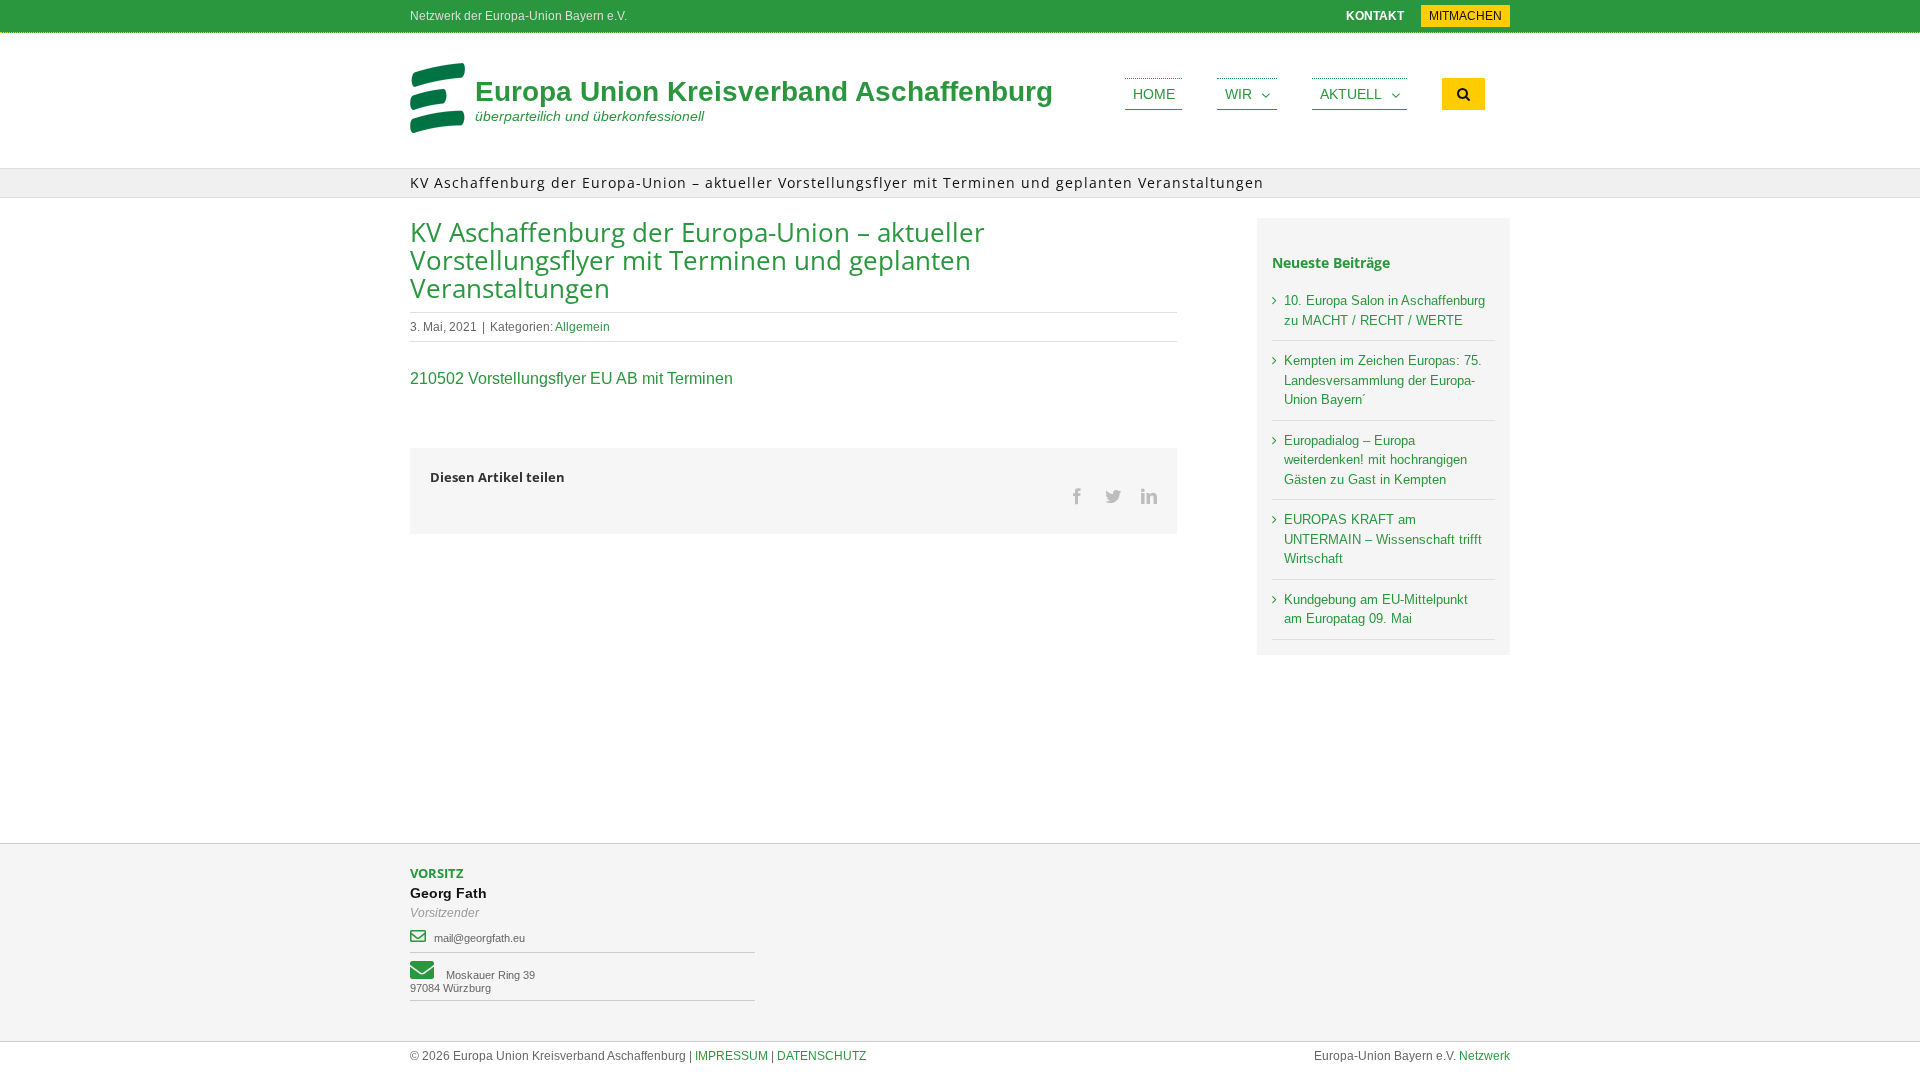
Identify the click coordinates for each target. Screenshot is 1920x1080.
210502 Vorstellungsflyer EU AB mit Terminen (571, 378)
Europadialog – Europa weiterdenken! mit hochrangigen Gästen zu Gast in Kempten (1375, 460)
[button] (1463, 94)
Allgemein (582, 327)
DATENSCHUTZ (821, 1056)
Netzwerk (1484, 1056)
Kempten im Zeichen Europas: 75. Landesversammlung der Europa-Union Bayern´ (1383, 380)
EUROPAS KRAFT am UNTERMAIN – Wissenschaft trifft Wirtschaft (1383, 539)
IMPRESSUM (731, 1056)
